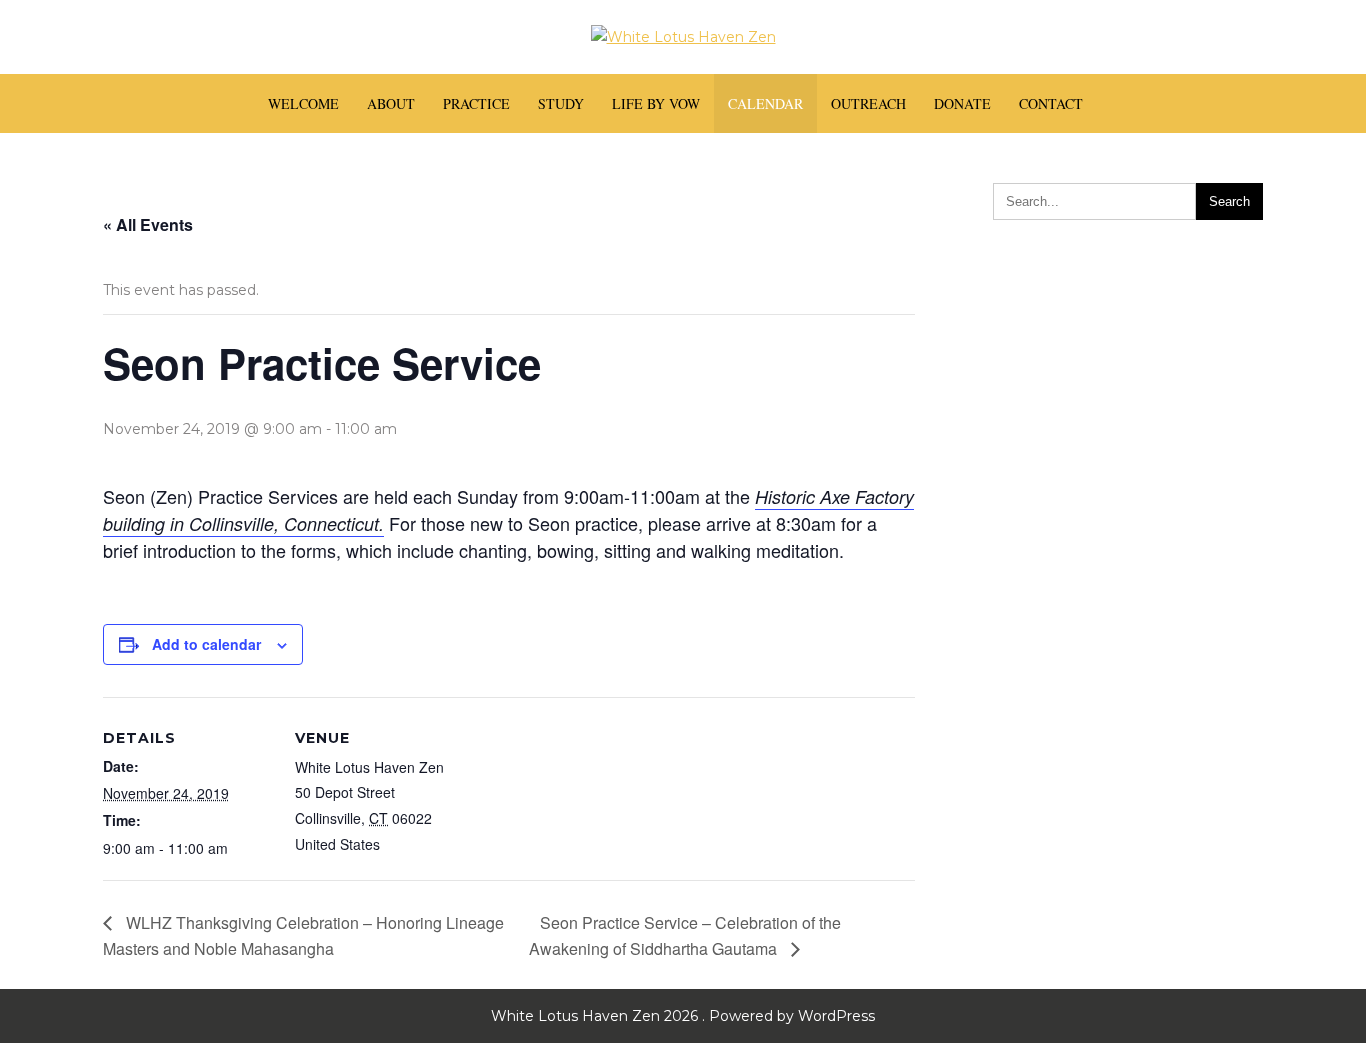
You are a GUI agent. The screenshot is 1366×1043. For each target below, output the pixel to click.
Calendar (765, 103)
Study (561, 103)
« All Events (148, 224)
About (391, 103)
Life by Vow (656, 103)
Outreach (868, 103)
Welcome (303, 103)
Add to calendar (206, 644)
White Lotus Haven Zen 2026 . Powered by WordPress (683, 1016)
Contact (1051, 103)
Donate (962, 103)
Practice (476, 103)
